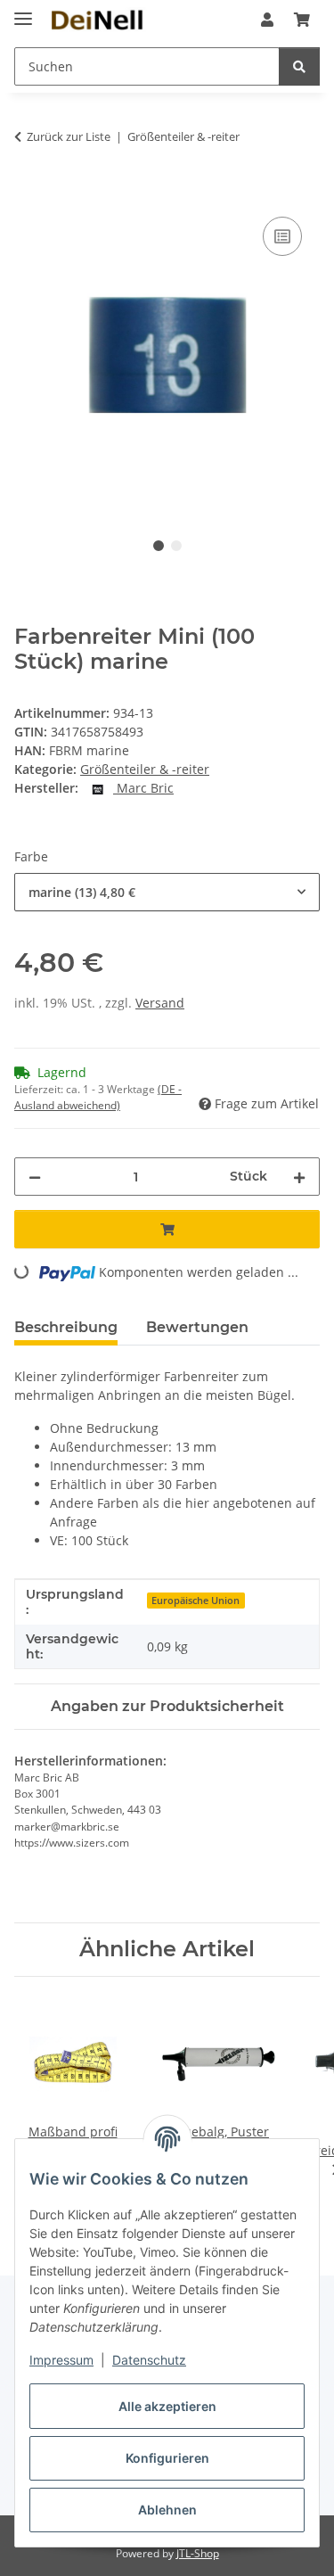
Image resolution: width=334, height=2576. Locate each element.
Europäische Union (196, 1601)
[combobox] (167, 892)
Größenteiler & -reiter (145, 769)
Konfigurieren (167, 2458)
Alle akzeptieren (167, 2406)
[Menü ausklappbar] (23, 11)
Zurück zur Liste (69, 136)
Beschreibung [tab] (66, 1327)
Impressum (61, 2360)
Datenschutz (149, 2360)
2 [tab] (176, 546)
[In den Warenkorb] (29, 193)
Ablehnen (167, 2510)
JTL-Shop (198, 2553)
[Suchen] (299, 66)
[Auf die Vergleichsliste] (282, 236)
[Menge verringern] (35, 1177)
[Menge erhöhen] (299, 1177)
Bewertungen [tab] (197, 1327)
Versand (160, 1003)
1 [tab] (159, 546)
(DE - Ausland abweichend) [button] (98, 1097)
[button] (267, 20)
